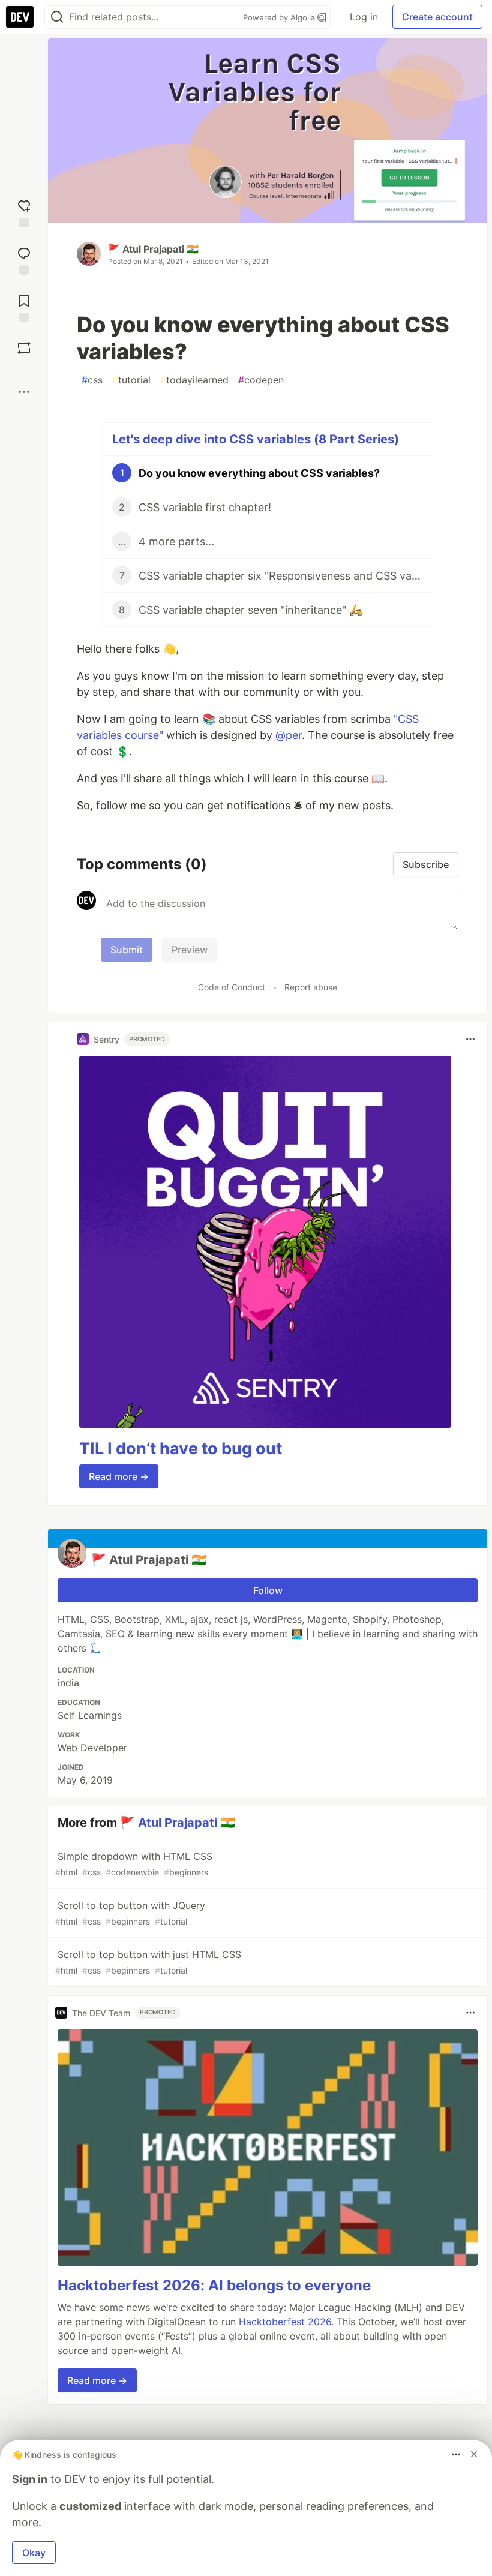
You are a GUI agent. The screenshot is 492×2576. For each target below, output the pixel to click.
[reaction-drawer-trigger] (24, 212)
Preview (190, 950)
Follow (268, 1590)
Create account (437, 17)
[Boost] (24, 348)
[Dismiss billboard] (474, 2454)
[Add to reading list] (24, 307)
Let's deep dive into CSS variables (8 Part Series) (256, 439)
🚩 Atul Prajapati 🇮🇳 (153, 249)
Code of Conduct (232, 987)
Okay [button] (34, 2553)
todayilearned (194, 380)
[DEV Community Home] (20, 17)
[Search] (57, 17)
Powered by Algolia (280, 17)
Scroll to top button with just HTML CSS (148, 1962)
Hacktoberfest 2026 (285, 2322)
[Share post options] (24, 392)
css (92, 380)
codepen (261, 380)
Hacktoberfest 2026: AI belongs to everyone (214, 2285)
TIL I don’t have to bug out (181, 1448)
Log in (364, 17)
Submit (127, 950)
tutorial (131, 380)
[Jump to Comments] (24, 259)
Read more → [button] (119, 1476)
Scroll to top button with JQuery (130, 1913)
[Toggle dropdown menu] (470, 1039)
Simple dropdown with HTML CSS (134, 1864)
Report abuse (311, 987)
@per (289, 735)
